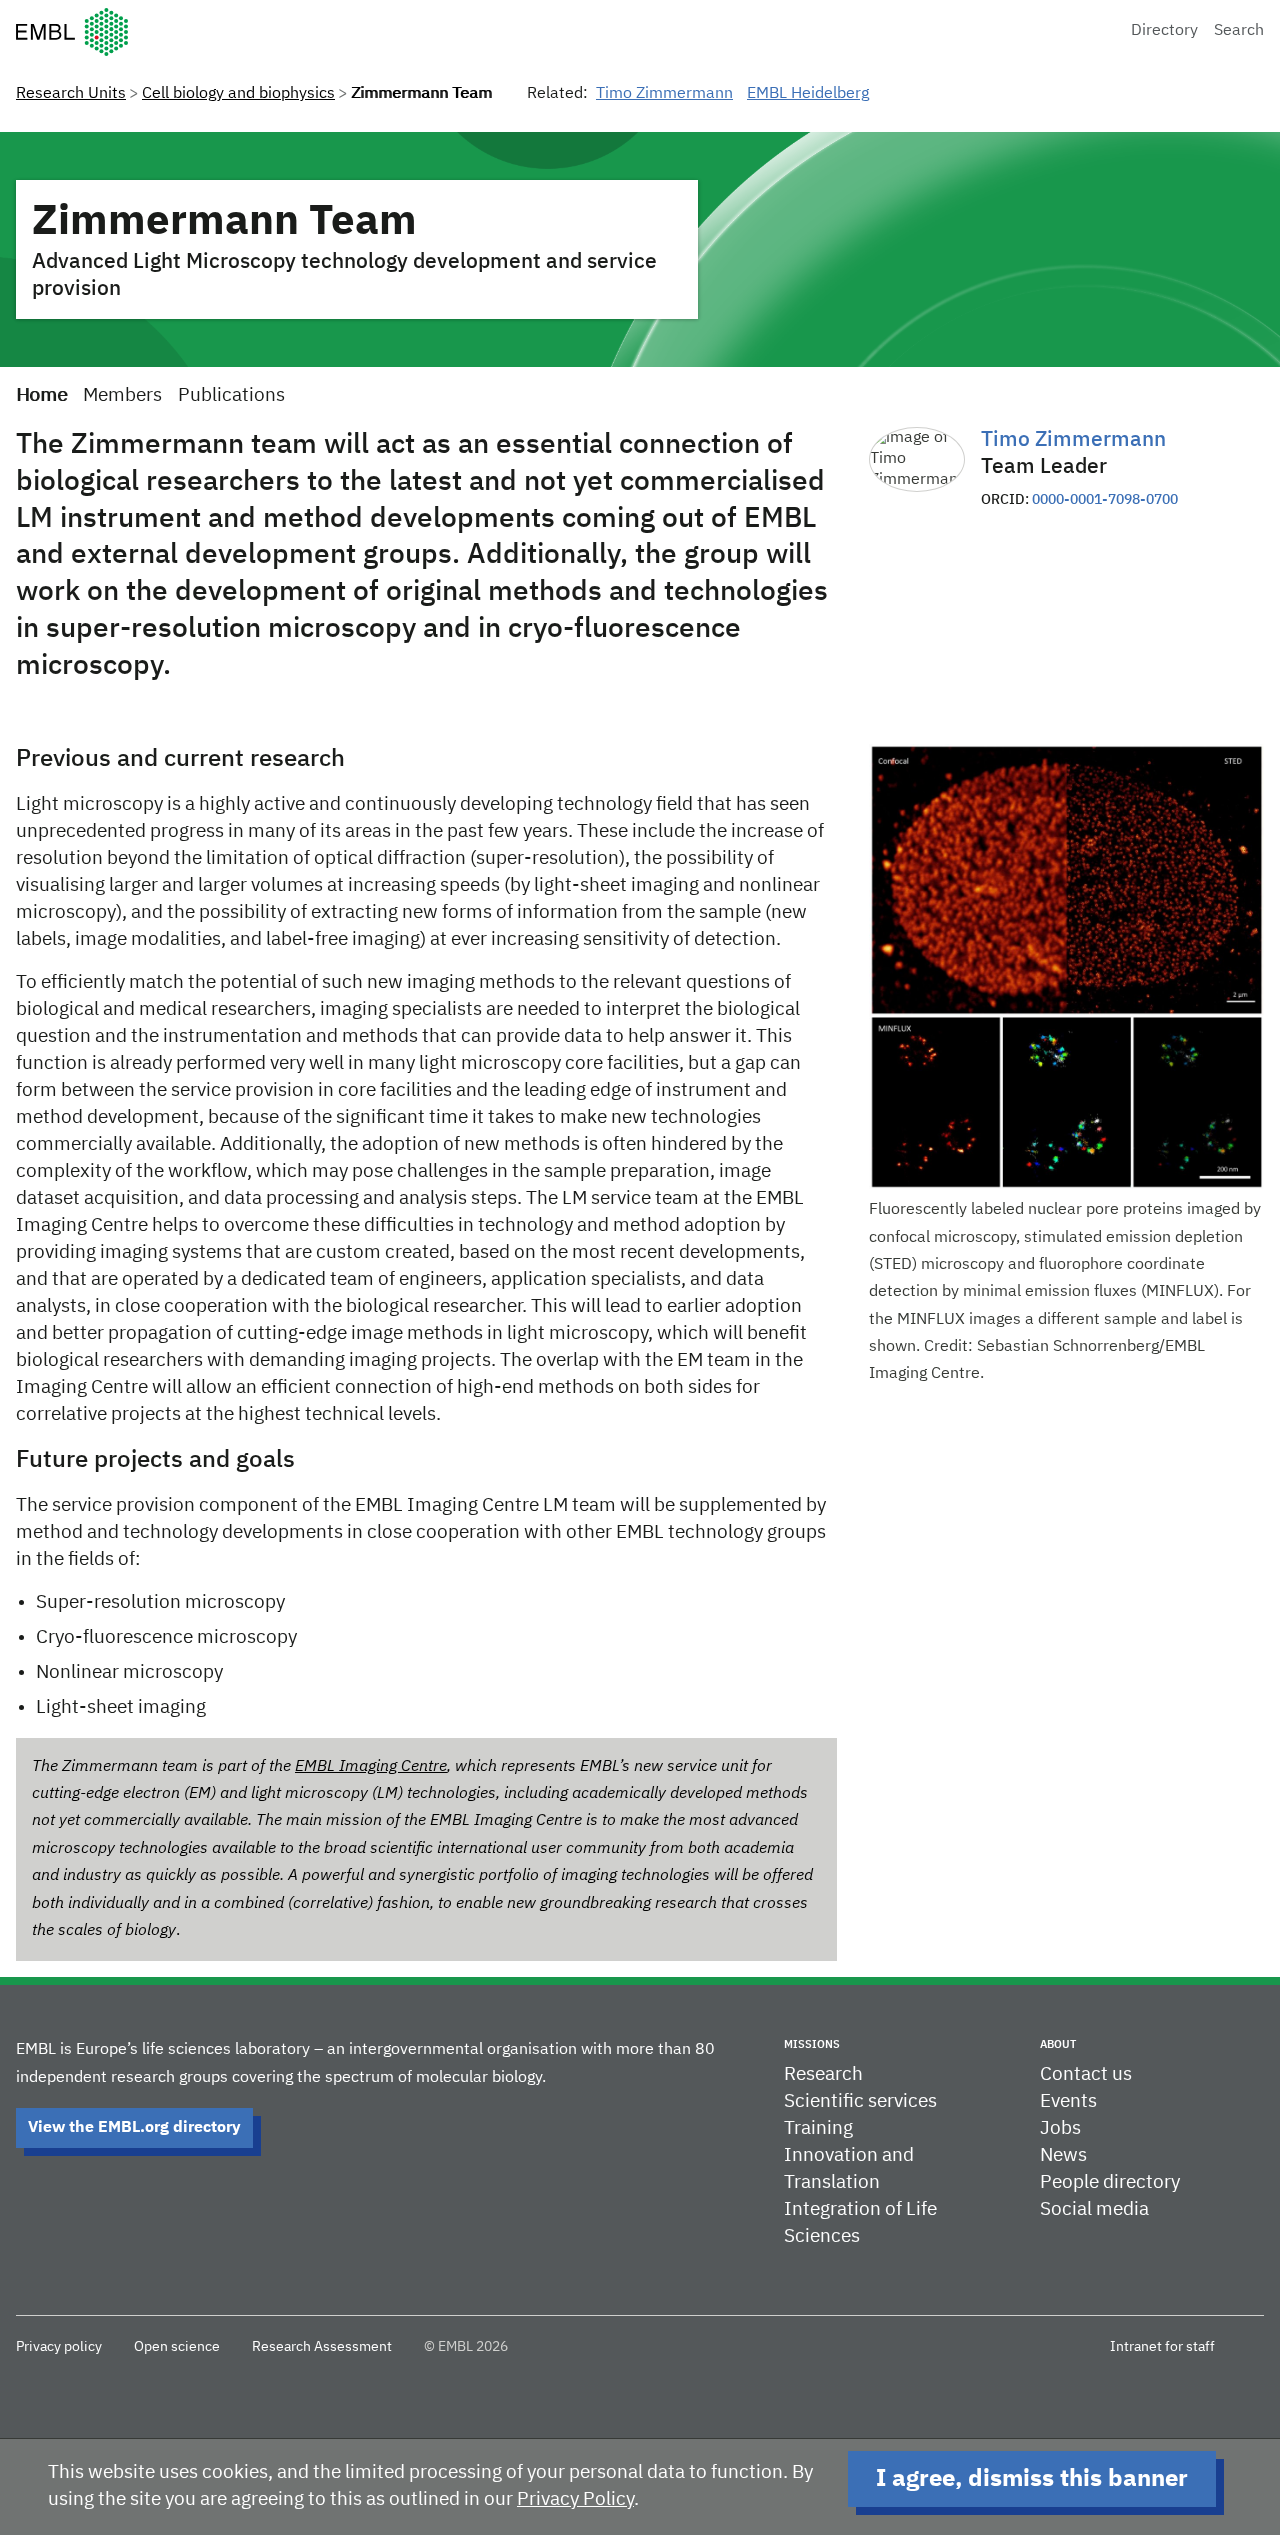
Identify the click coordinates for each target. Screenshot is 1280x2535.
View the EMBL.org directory (134, 2128)
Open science (177, 2347)
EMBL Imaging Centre (371, 1767)
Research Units (71, 94)
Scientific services (860, 2101)
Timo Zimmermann (664, 94)
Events (1068, 2101)
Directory (1164, 31)
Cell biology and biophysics (238, 94)
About (1058, 2044)
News (1063, 2155)
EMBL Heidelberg (808, 94)
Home (41, 395)
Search (1239, 31)
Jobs (1060, 2128)
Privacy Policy (575, 2499)
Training (818, 2128)
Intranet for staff (1162, 2347)
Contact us (1086, 2074)
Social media (1094, 2209)
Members (122, 395)
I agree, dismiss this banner (1032, 2479)
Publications (231, 395)
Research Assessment (322, 2347)
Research (823, 2074)
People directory (1110, 2182)
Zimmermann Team (224, 222)
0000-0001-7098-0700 (1105, 500)
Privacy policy (59, 2347)
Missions (812, 2044)
